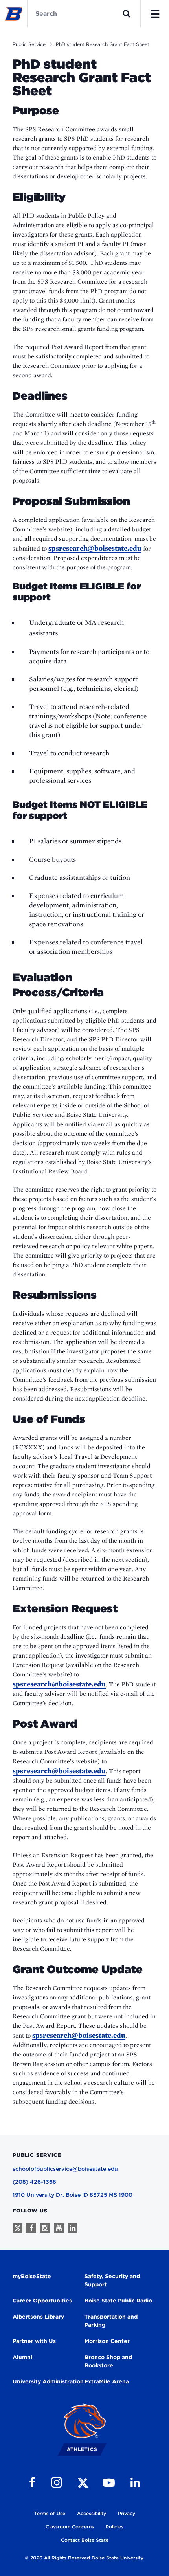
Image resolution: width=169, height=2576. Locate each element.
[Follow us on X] (17, 2228)
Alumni (22, 2357)
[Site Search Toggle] (127, 14)
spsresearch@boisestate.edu (95, 548)
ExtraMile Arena (107, 2381)
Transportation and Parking (111, 2321)
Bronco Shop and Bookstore (108, 2361)
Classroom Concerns (70, 2527)
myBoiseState (32, 2276)
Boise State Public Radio (118, 2301)
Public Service (29, 44)
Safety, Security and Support (112, 2280)
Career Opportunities (42, 2301)
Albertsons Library (38, 2317)
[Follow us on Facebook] (31, 2228)
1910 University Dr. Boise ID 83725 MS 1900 (73, 2195)
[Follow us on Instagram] (45, 2228)
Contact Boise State (85, 2540)
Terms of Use (50, 2513)
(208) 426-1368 (34, 2182)
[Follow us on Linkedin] (73, 2228)
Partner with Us (34, 2341)
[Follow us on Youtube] (59, 2228)
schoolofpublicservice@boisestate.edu (65, 2169)
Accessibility (92, 2513)
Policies (115, 2527)
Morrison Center (107, 2341)
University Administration (48, 2381)
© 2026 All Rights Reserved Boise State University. (84, 2558)
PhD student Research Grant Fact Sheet (103, 44)
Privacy (127, 2513)
